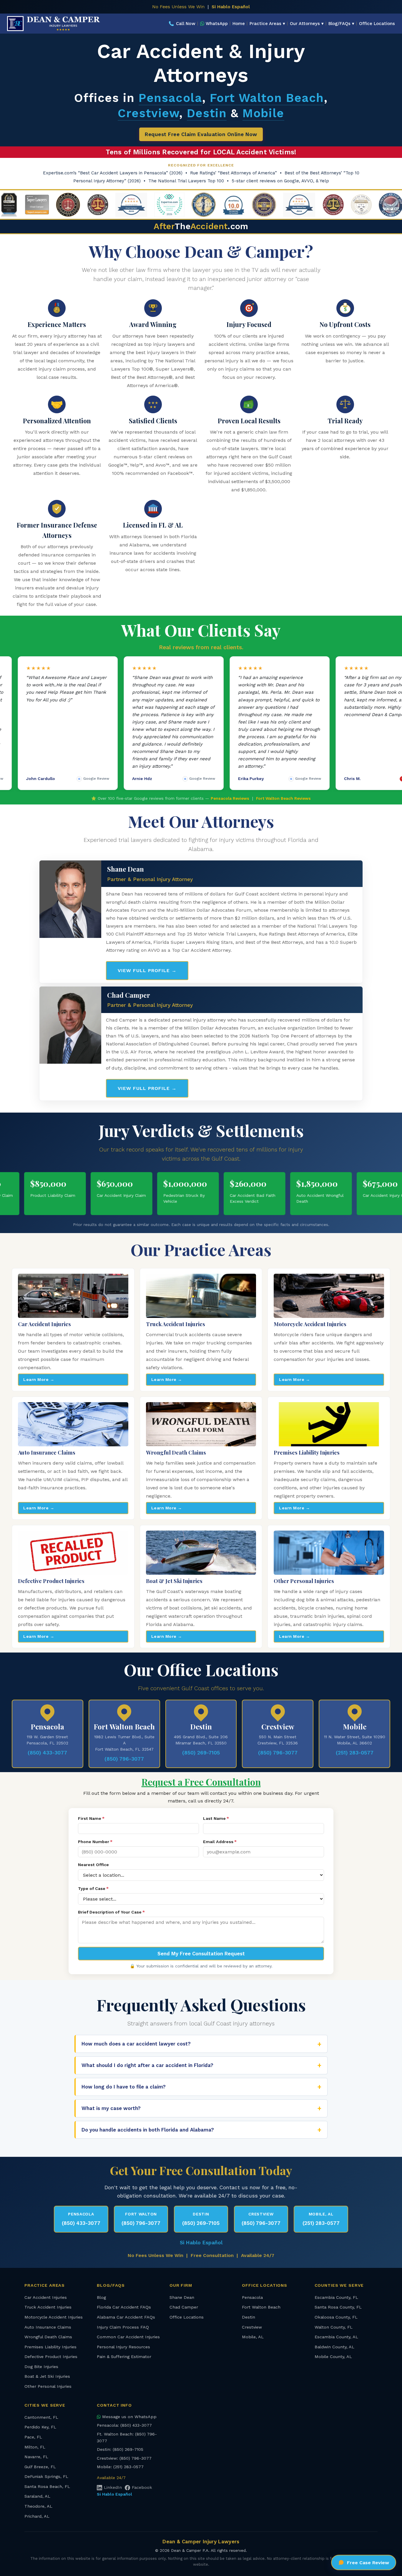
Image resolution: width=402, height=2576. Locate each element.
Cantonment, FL (41, 2417)
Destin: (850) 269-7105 (120, 2449)
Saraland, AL (37, 2496)
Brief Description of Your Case (111, 1912)
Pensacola (170, 98)
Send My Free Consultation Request (201, 1954)
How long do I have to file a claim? (124, 2087)
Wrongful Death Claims (48, 2337)
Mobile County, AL (333, 2357)
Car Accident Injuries (46, 2297)
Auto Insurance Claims (48, 2327)
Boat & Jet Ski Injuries (47, 2376)
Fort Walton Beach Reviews (283, 798)
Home (239, 24)
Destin (207, 113)
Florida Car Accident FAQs (124, 2307)
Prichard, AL (37, 2516)
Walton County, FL (334, 2327)
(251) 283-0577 (355, 1753)
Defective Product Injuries (51, 2357)
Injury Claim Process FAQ (123, 2327)
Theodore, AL (38, 2506)
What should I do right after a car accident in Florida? (147, 2065)
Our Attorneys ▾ (307, 24)
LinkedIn (113, 2487)
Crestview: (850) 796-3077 (124, 2458)
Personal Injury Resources (123, 2347)
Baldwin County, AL (334, 2347)
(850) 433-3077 (47, 1753)
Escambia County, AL (336, 2337)
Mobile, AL (253, 2337)
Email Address (220, 1842)
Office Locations (377, 24)
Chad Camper (184, 2307)
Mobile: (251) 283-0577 (120, 2467)
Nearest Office (93, 1865)
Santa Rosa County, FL (338, 2307)
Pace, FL (33, 2437)
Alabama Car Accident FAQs (126, 2317)
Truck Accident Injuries (48, 2307)
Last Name (216, 1818)
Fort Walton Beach (267, 98)
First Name (91, 1818)
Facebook (142, 2487)
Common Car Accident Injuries (128, 2337)
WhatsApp (217, 24)
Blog (101, 2297)
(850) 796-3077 (124, 1759)
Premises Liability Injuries (50, 2347)
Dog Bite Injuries (41, 2367)
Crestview (148, 113)
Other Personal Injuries (48, 2386)
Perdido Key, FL (40, 2427)
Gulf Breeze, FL (40, 2467)
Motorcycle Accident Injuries (54, 2317)
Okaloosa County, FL (336, 2317)
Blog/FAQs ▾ (341, 24)
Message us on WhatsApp (129, 2417)
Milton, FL (35, 2447)
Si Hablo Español (231, 7)
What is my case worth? (111, 2108)
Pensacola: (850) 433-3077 (124, 2425)
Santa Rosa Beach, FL (47, 2486)
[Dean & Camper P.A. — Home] (54, 24)
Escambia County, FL (336, 2297)
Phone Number (95, 1842)
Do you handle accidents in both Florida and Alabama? (148, 2130)
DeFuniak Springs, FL (46, 2476)
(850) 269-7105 (201, 1753)
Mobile (263, 113)
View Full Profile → (147, 970)
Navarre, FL (36, 2457)
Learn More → (39, 1379)
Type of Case (93, 1888)
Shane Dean (182, 2297)
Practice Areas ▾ (267, 24)
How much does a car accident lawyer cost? (136, 2044)
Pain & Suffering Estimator (124, 2357)
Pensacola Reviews (230, 798)
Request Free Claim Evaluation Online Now (201, 134)
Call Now (182, 24)
